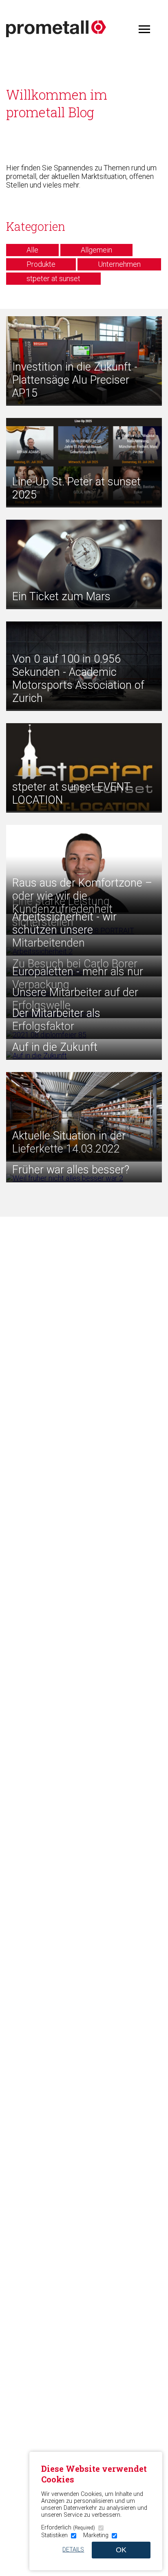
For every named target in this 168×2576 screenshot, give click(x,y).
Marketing (96, 2535)
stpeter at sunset (53, 278)
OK (121, 2550)
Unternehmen (119, 264)
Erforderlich (68, 2528)
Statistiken (54, 2535)
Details (73, 2550)
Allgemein (96, 250)
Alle (32, 250)
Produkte (41, 264)
